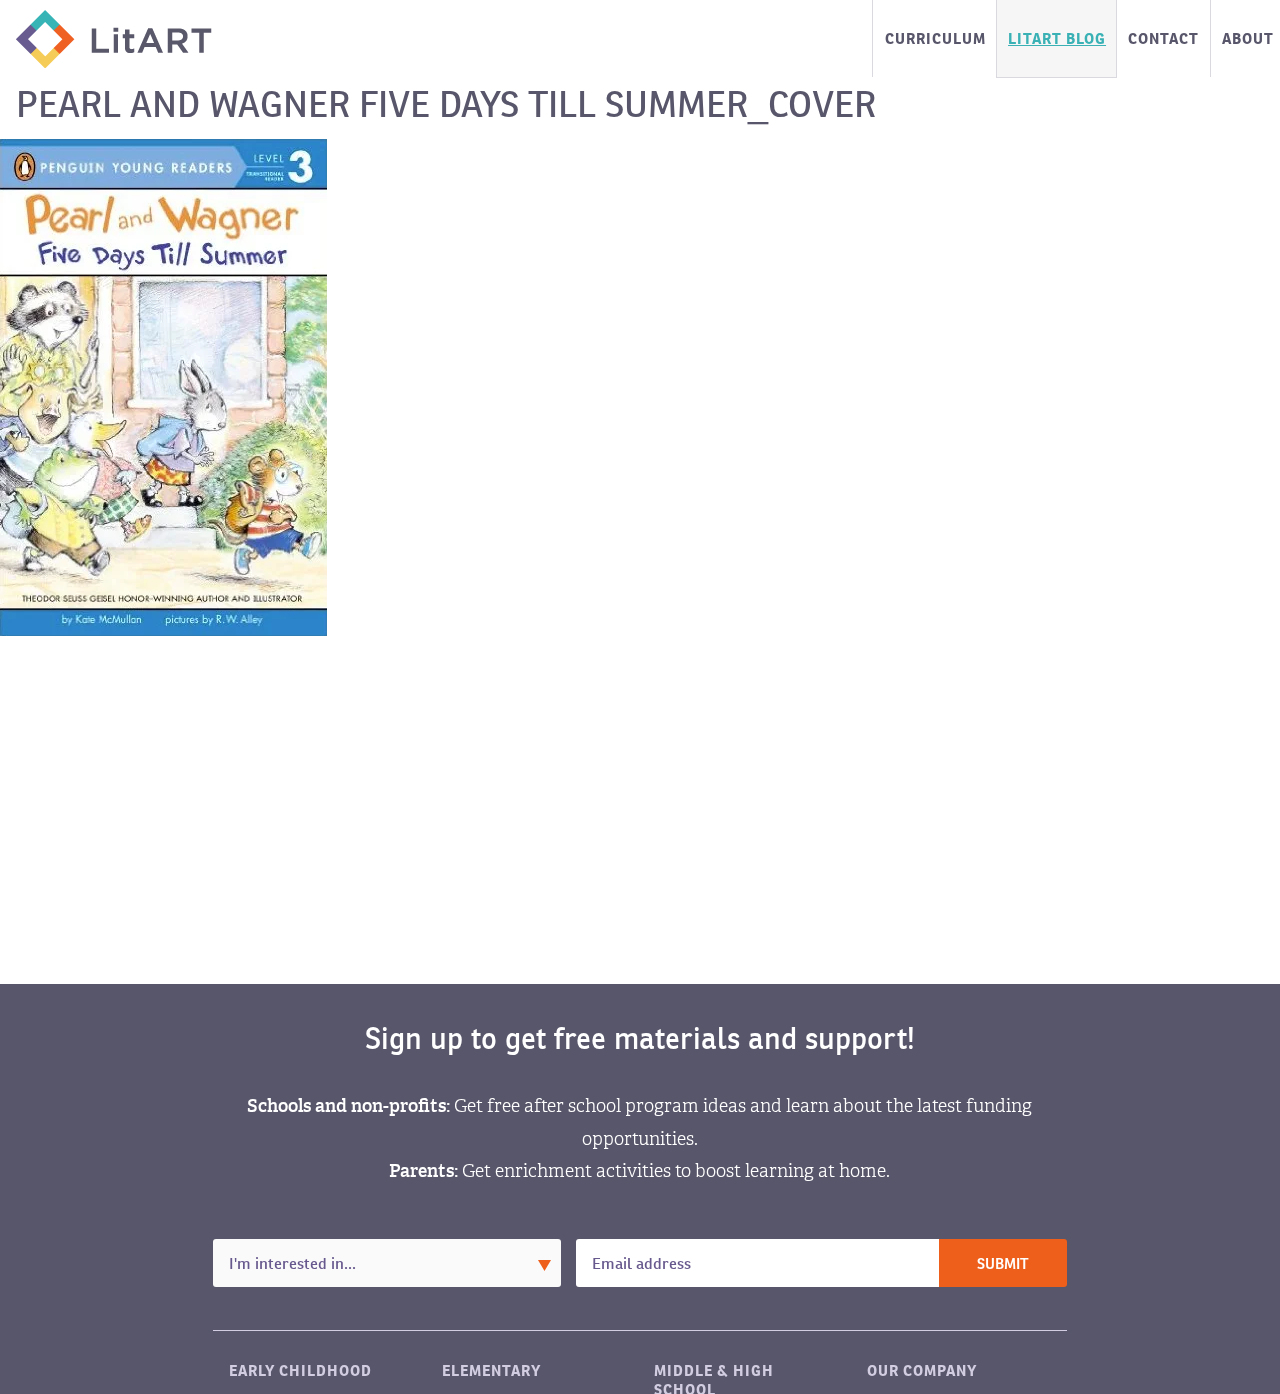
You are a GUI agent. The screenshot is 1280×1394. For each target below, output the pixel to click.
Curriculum (935, 38)
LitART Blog (1057, 38)
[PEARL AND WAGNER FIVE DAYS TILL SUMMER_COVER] (163, 386)
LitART (114, 39)
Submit (1003, 1264)
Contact (1163, 38)
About (1248, 38)
